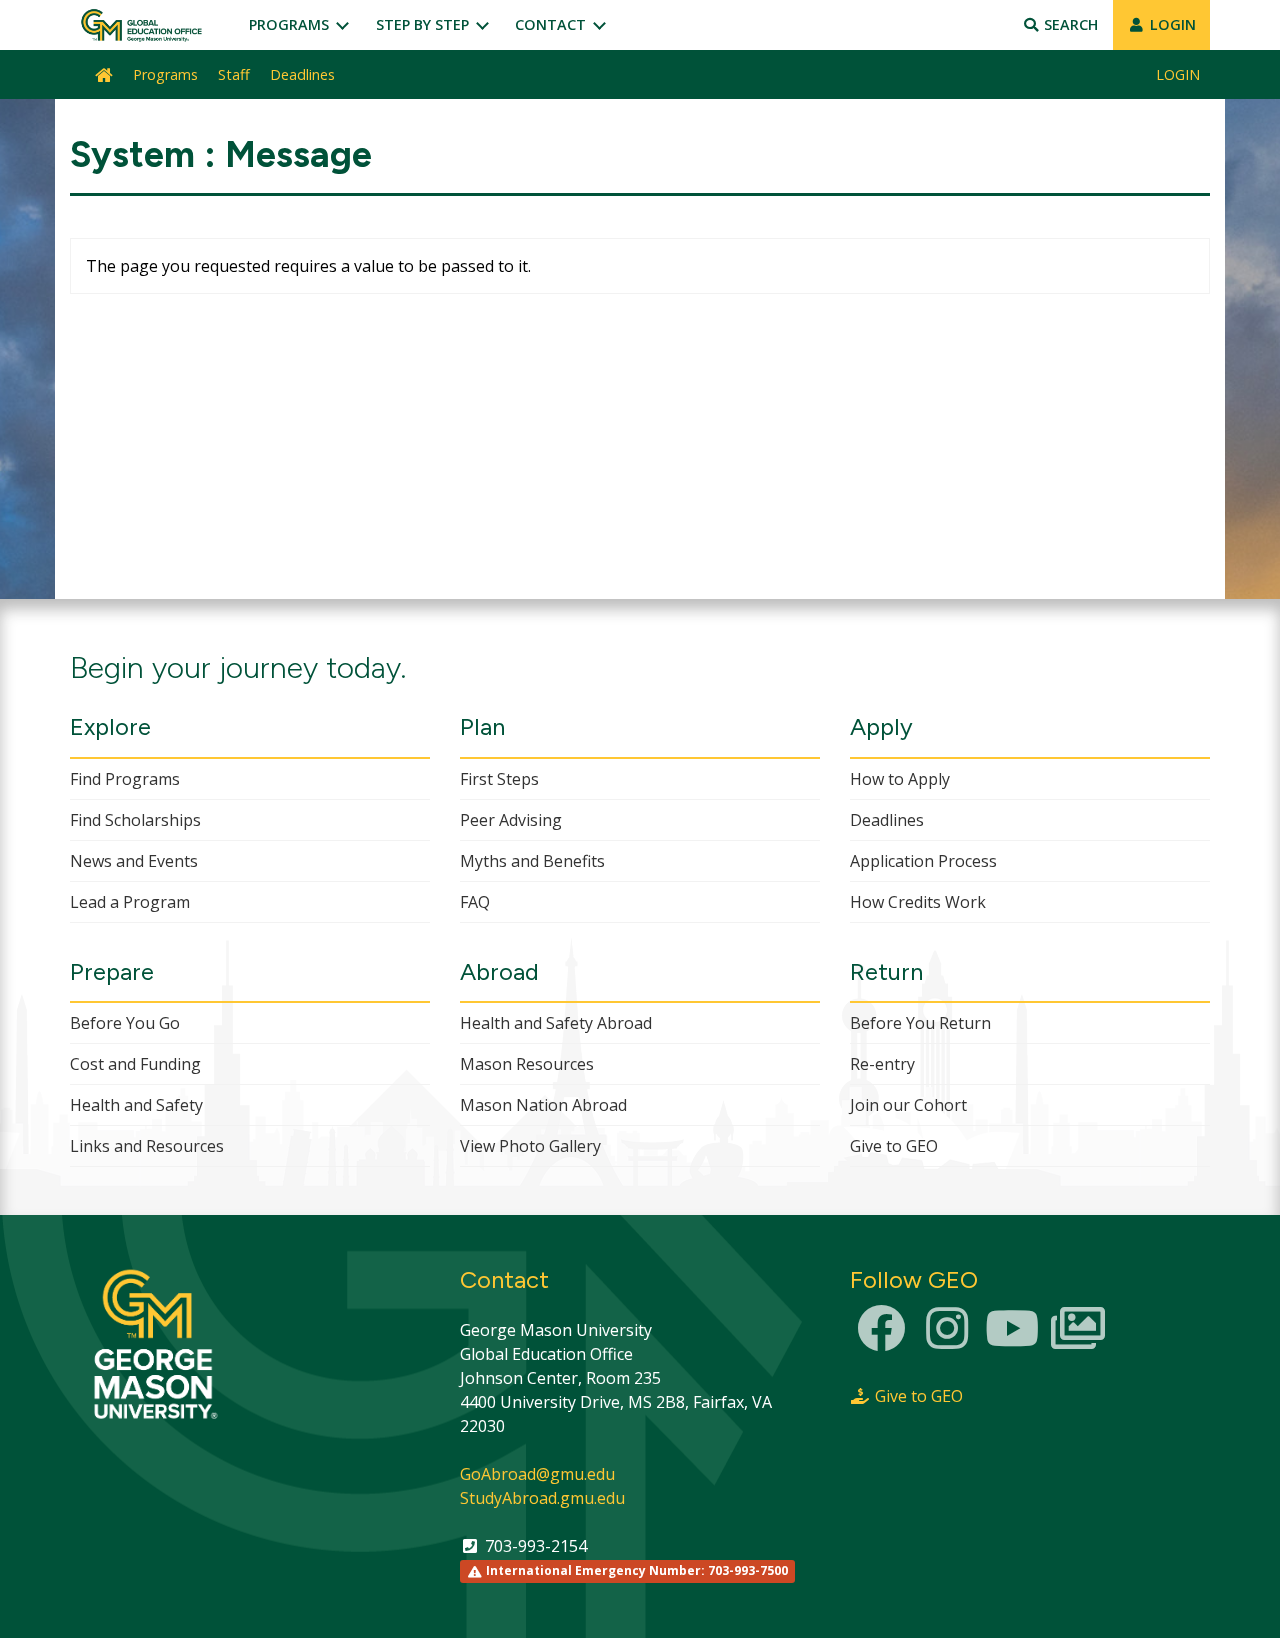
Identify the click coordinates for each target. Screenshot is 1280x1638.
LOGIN (1171, 24)
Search (1069, 24)
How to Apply (900, 779)
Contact (552, 24)
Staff (234, 74)
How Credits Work (918, 902)
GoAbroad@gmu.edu (537, 1474)
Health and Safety (136, 1105)
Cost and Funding (135, 1064)
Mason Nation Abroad (543, 1105)
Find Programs (125, 779)
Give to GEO (894, 1146)
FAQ (475, 902)
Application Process (923, 861)
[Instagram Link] (947, 1340)
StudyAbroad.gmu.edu (542, 1498)
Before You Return (920, 1023)
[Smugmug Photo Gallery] (1078, 1340)
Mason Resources (527, 1064)
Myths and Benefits (532, 861)
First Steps (499, 779)
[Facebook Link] (881, 1340)
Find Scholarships (135, 820)
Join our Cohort (908, 1105)
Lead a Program (130, 902)
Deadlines (302, 74)
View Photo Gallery (530, 1146)
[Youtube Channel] (1012, 1340)
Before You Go (125, 1023)
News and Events (134, 861)
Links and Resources (147, 1146)
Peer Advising (511, 820)
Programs (291, 24)
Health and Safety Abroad (556, 1023)
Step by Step (424, 24)
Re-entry (882, 1064)
